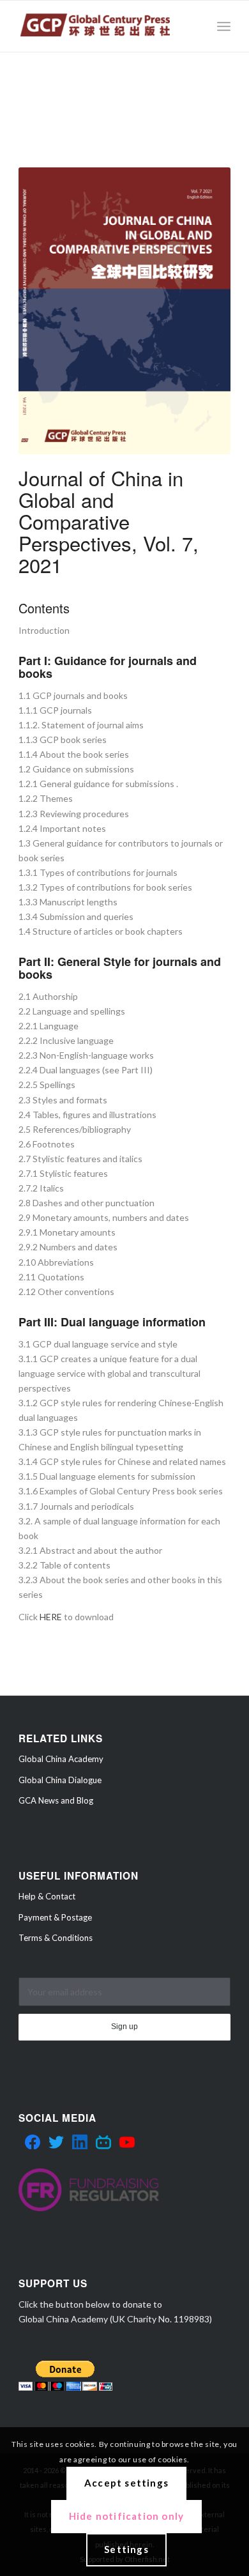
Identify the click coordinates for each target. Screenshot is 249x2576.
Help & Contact (47, 1896)
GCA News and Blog (56, 1800)
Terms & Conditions (56, 1938)
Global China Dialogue (60, 1780)
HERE (51, 1617)
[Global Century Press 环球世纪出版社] (103, 26)
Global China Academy (61, 1759)
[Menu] (224, 26)
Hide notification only (126, 2516)
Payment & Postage (55, 1917)
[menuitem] (224, 26)
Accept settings (126, 2483)
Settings (126, 2549)
